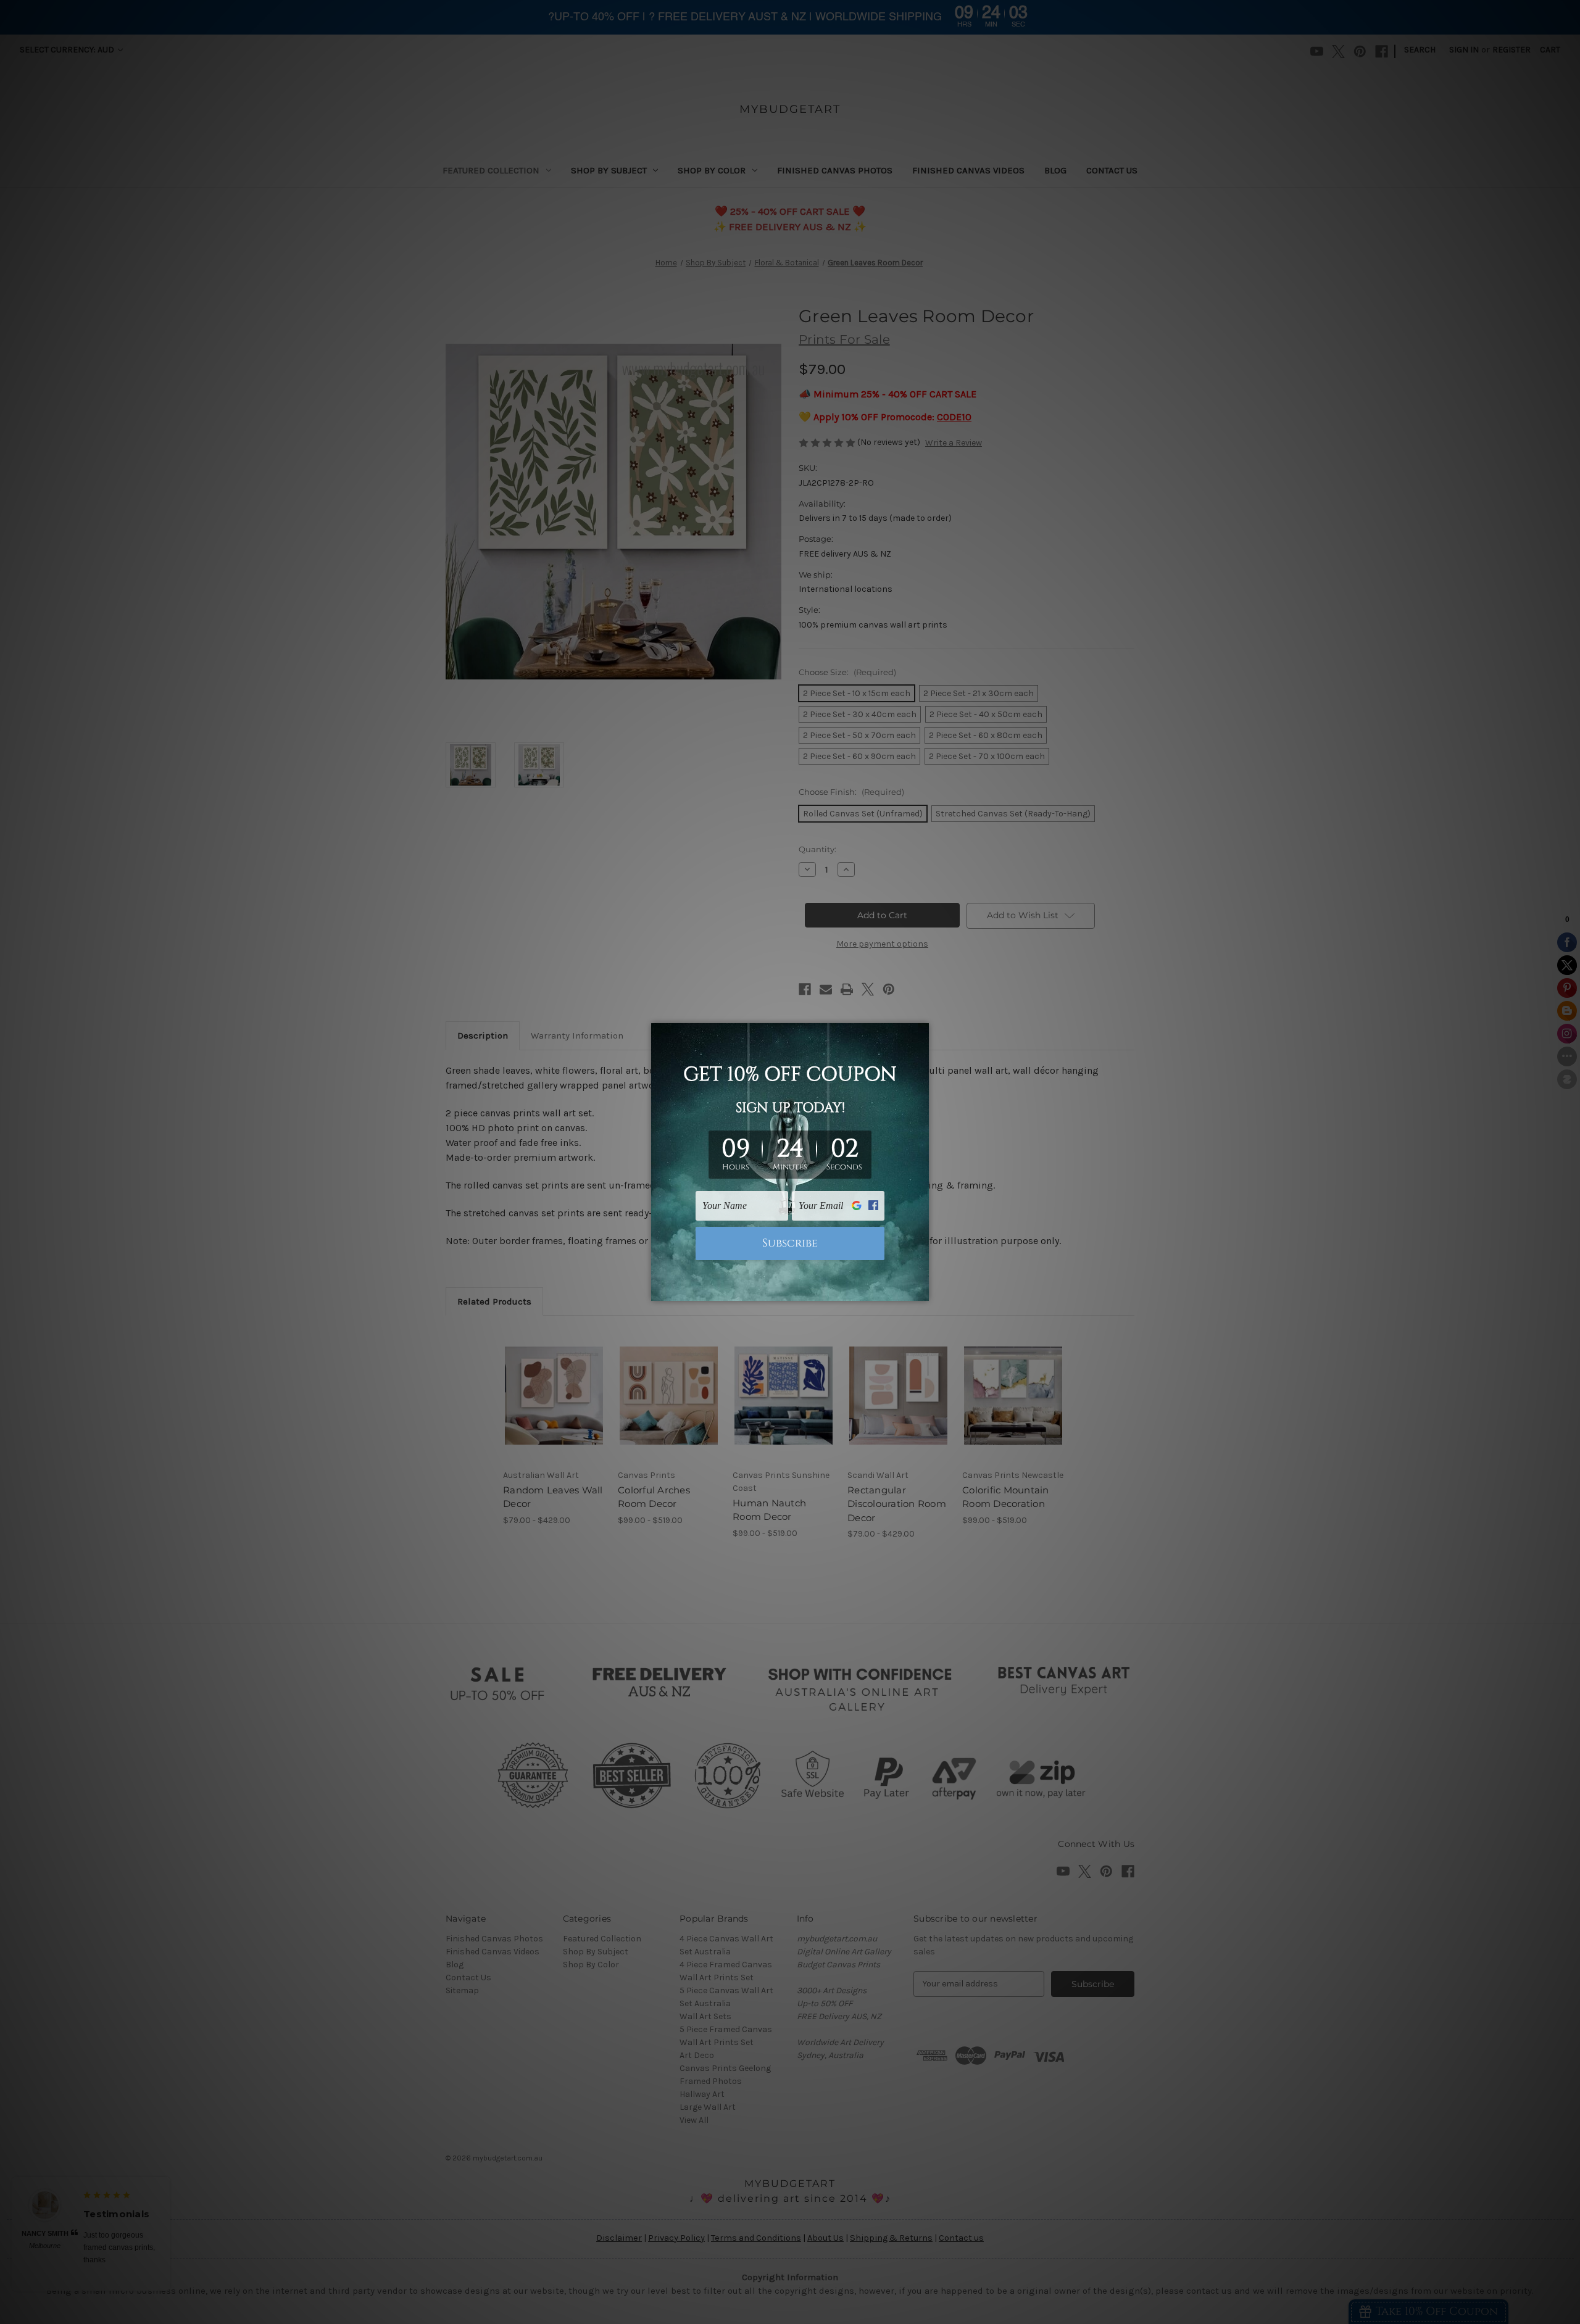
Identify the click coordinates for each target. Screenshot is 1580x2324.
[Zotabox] (921, 1290)
